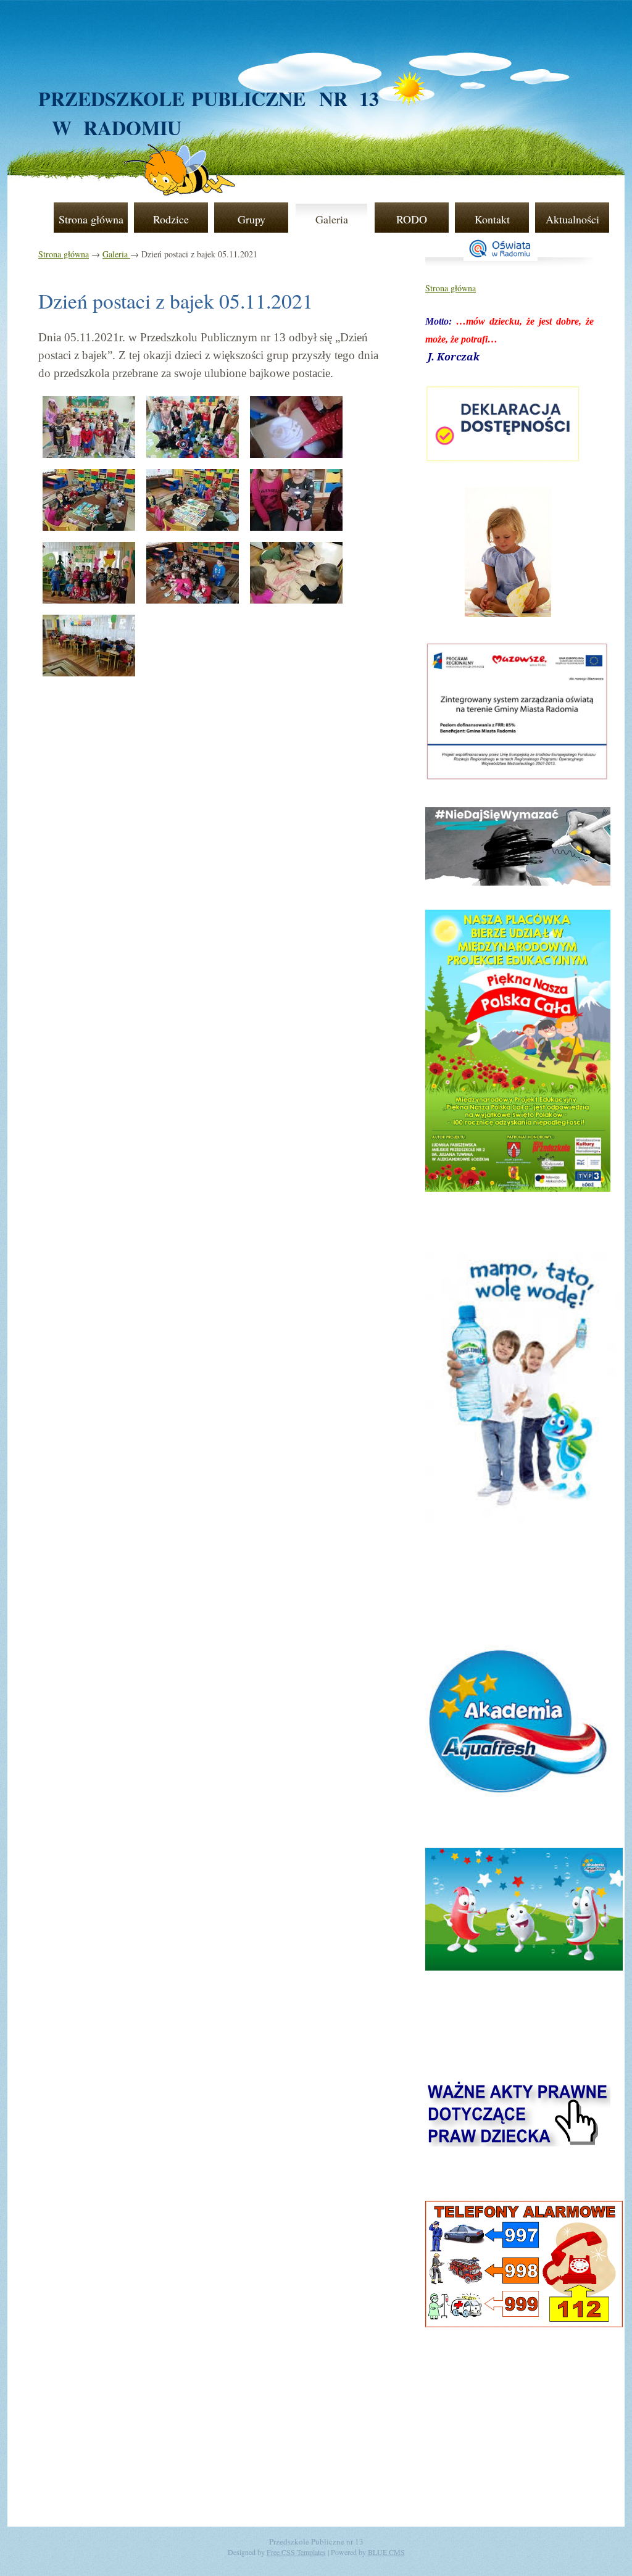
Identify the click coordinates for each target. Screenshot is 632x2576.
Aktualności (572, 219)
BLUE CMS (386, 2552)
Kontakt (492, 219)
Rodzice (171, 219)
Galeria (332, 219)
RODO (412, 219)
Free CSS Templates (296, 2552)
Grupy (252, 219)
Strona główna (91, 219)
